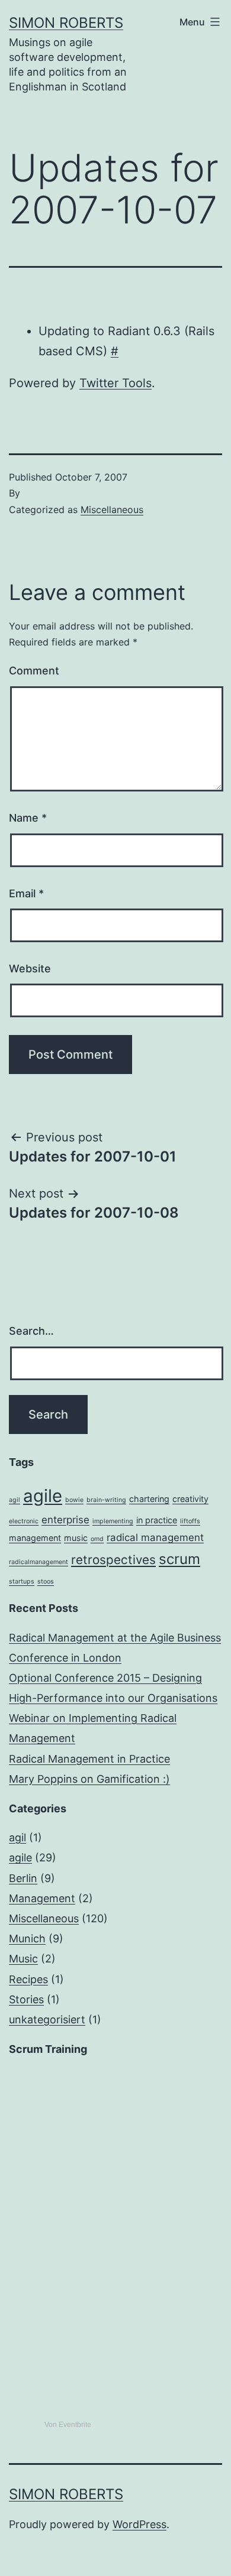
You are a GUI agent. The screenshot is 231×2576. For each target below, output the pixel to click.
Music (23, 1959)
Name (28, 818)
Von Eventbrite (68, 2425)
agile (43, 1496)
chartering (149, 1499)
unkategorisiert (47, 2019)
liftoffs (190, 1521)
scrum (179, 1559)
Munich (27, 1939)
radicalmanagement (38, 1562)
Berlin (23, 1878)
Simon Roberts (66, 23)
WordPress (139, 2524)
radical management (155, 1537)
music (76, 1538)
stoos (46, 1581)
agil (15, 1500)
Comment (34, 671)
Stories (26, 1999)
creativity (190, 1499)
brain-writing (106, 1500)
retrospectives (113, 1560)
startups (22, 1581)
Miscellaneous (112, 510)
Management (42, 1898)
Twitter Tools (115, 383)
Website (30, 969)
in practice (157, 1520)
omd (97, 1539)
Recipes (28, 1979)
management (35, 1538)
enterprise (65, 1520)
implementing (113, 1521)
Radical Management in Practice (89, 1759)
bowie (74, 1500)
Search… (31, 1331)
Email (26, 893)
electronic (24, 1521)
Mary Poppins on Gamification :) (89, 1779)
